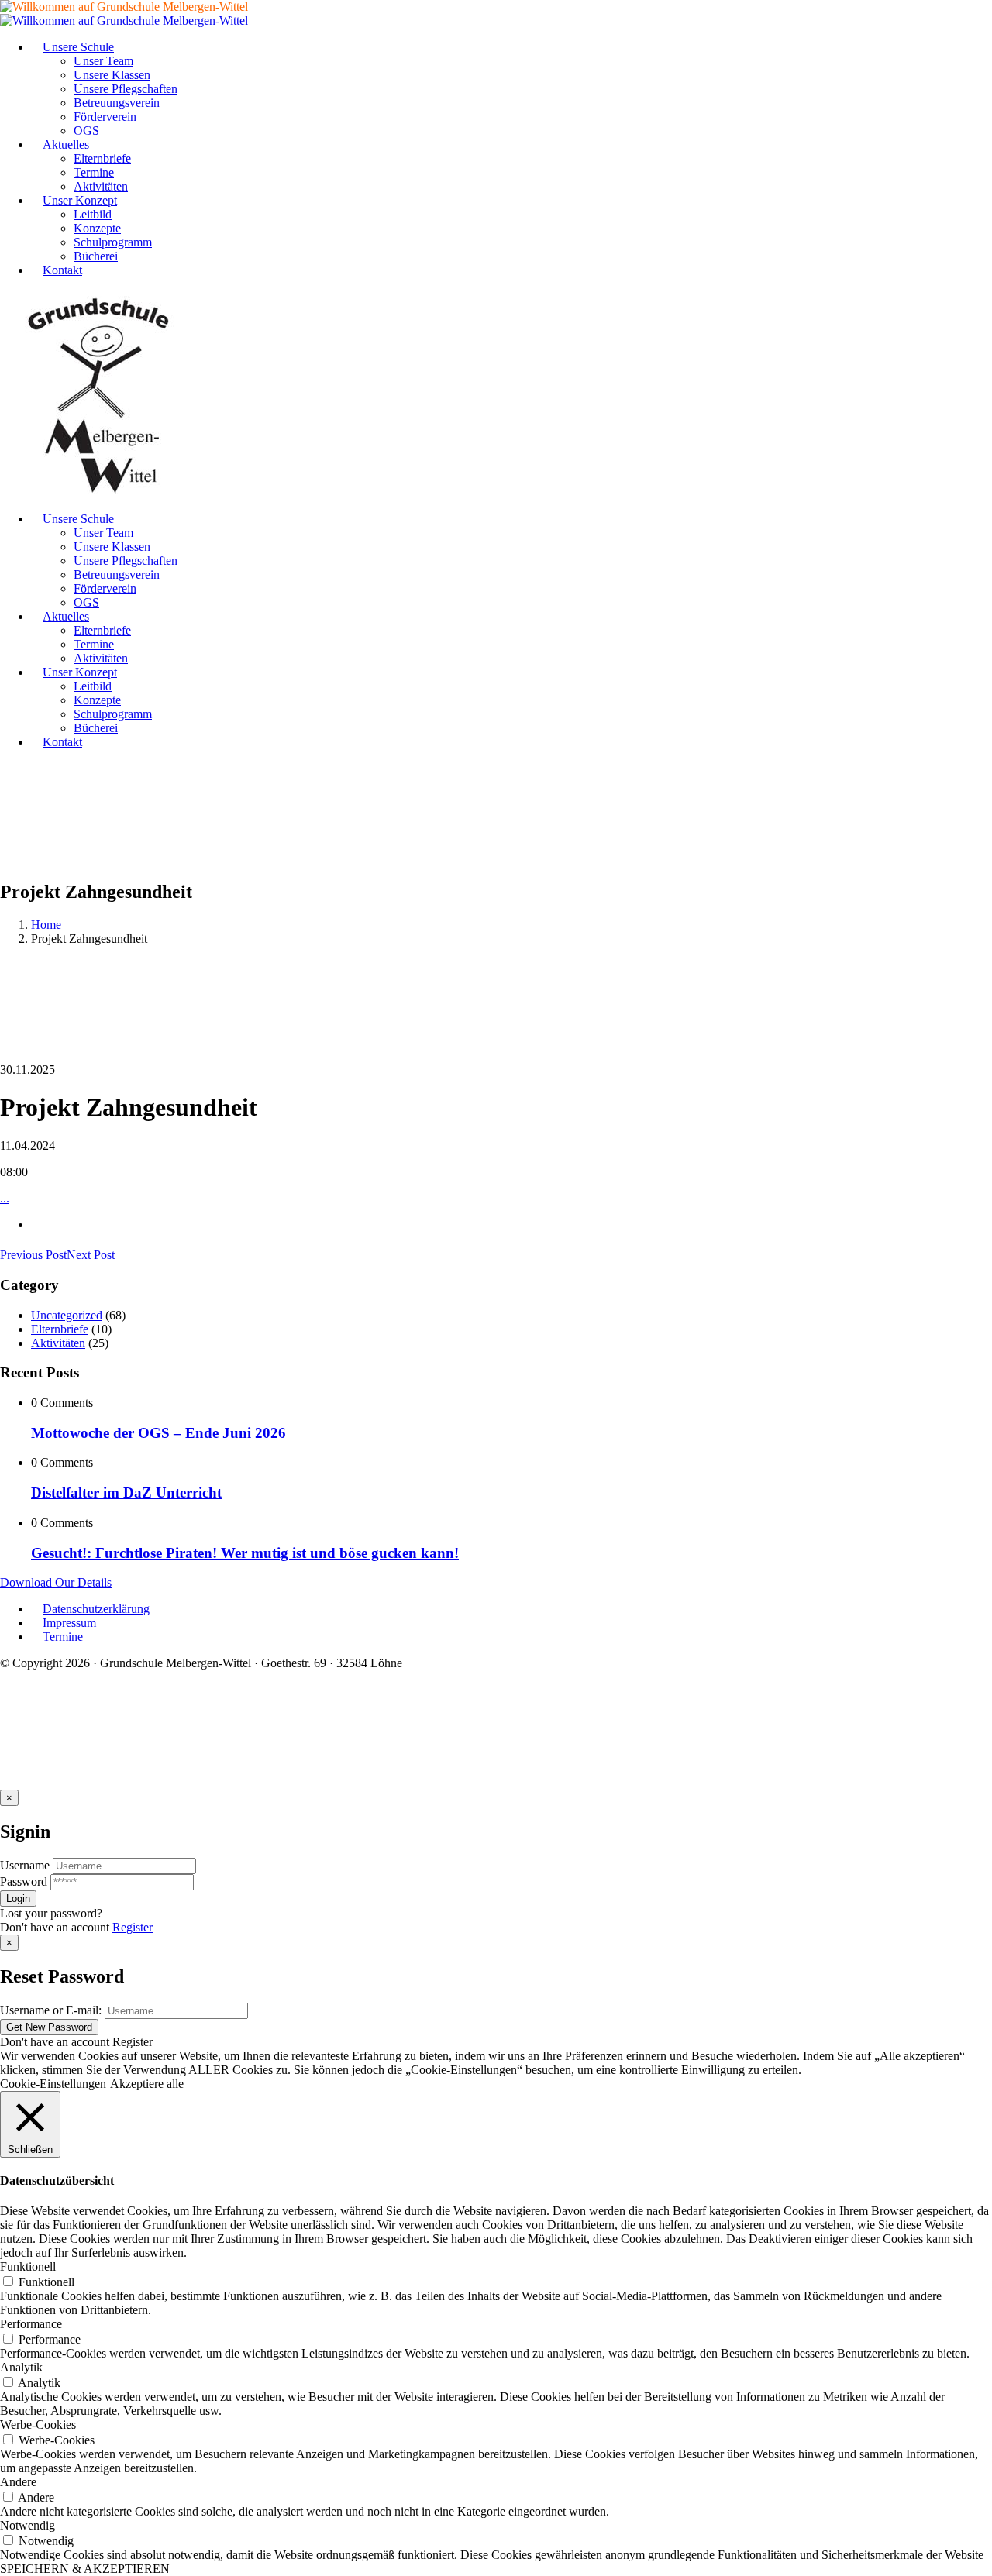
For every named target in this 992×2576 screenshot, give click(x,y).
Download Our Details (56, 1582)
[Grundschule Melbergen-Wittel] (99, 492)
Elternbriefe (60, 1329)
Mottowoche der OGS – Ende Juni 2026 (158, 1433)
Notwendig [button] (28, 2525)
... (5, 1198)
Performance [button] (31, 2324)
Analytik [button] (21, 2367)
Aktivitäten (58, 1343)
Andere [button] (18, 2482)
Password (24, 1881)
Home (46, 925)
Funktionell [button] (28, 2266)
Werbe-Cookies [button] (38, 2425)
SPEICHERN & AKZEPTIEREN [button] (85, 2569)
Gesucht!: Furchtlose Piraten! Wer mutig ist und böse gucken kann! (245, 1553)
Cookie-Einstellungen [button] (53, 2084)
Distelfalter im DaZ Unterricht (126, 1493)
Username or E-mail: (51, 2010)
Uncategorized (67, 1315)
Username (25, 1865)
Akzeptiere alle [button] (147, 2084)
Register (133, 1927)
